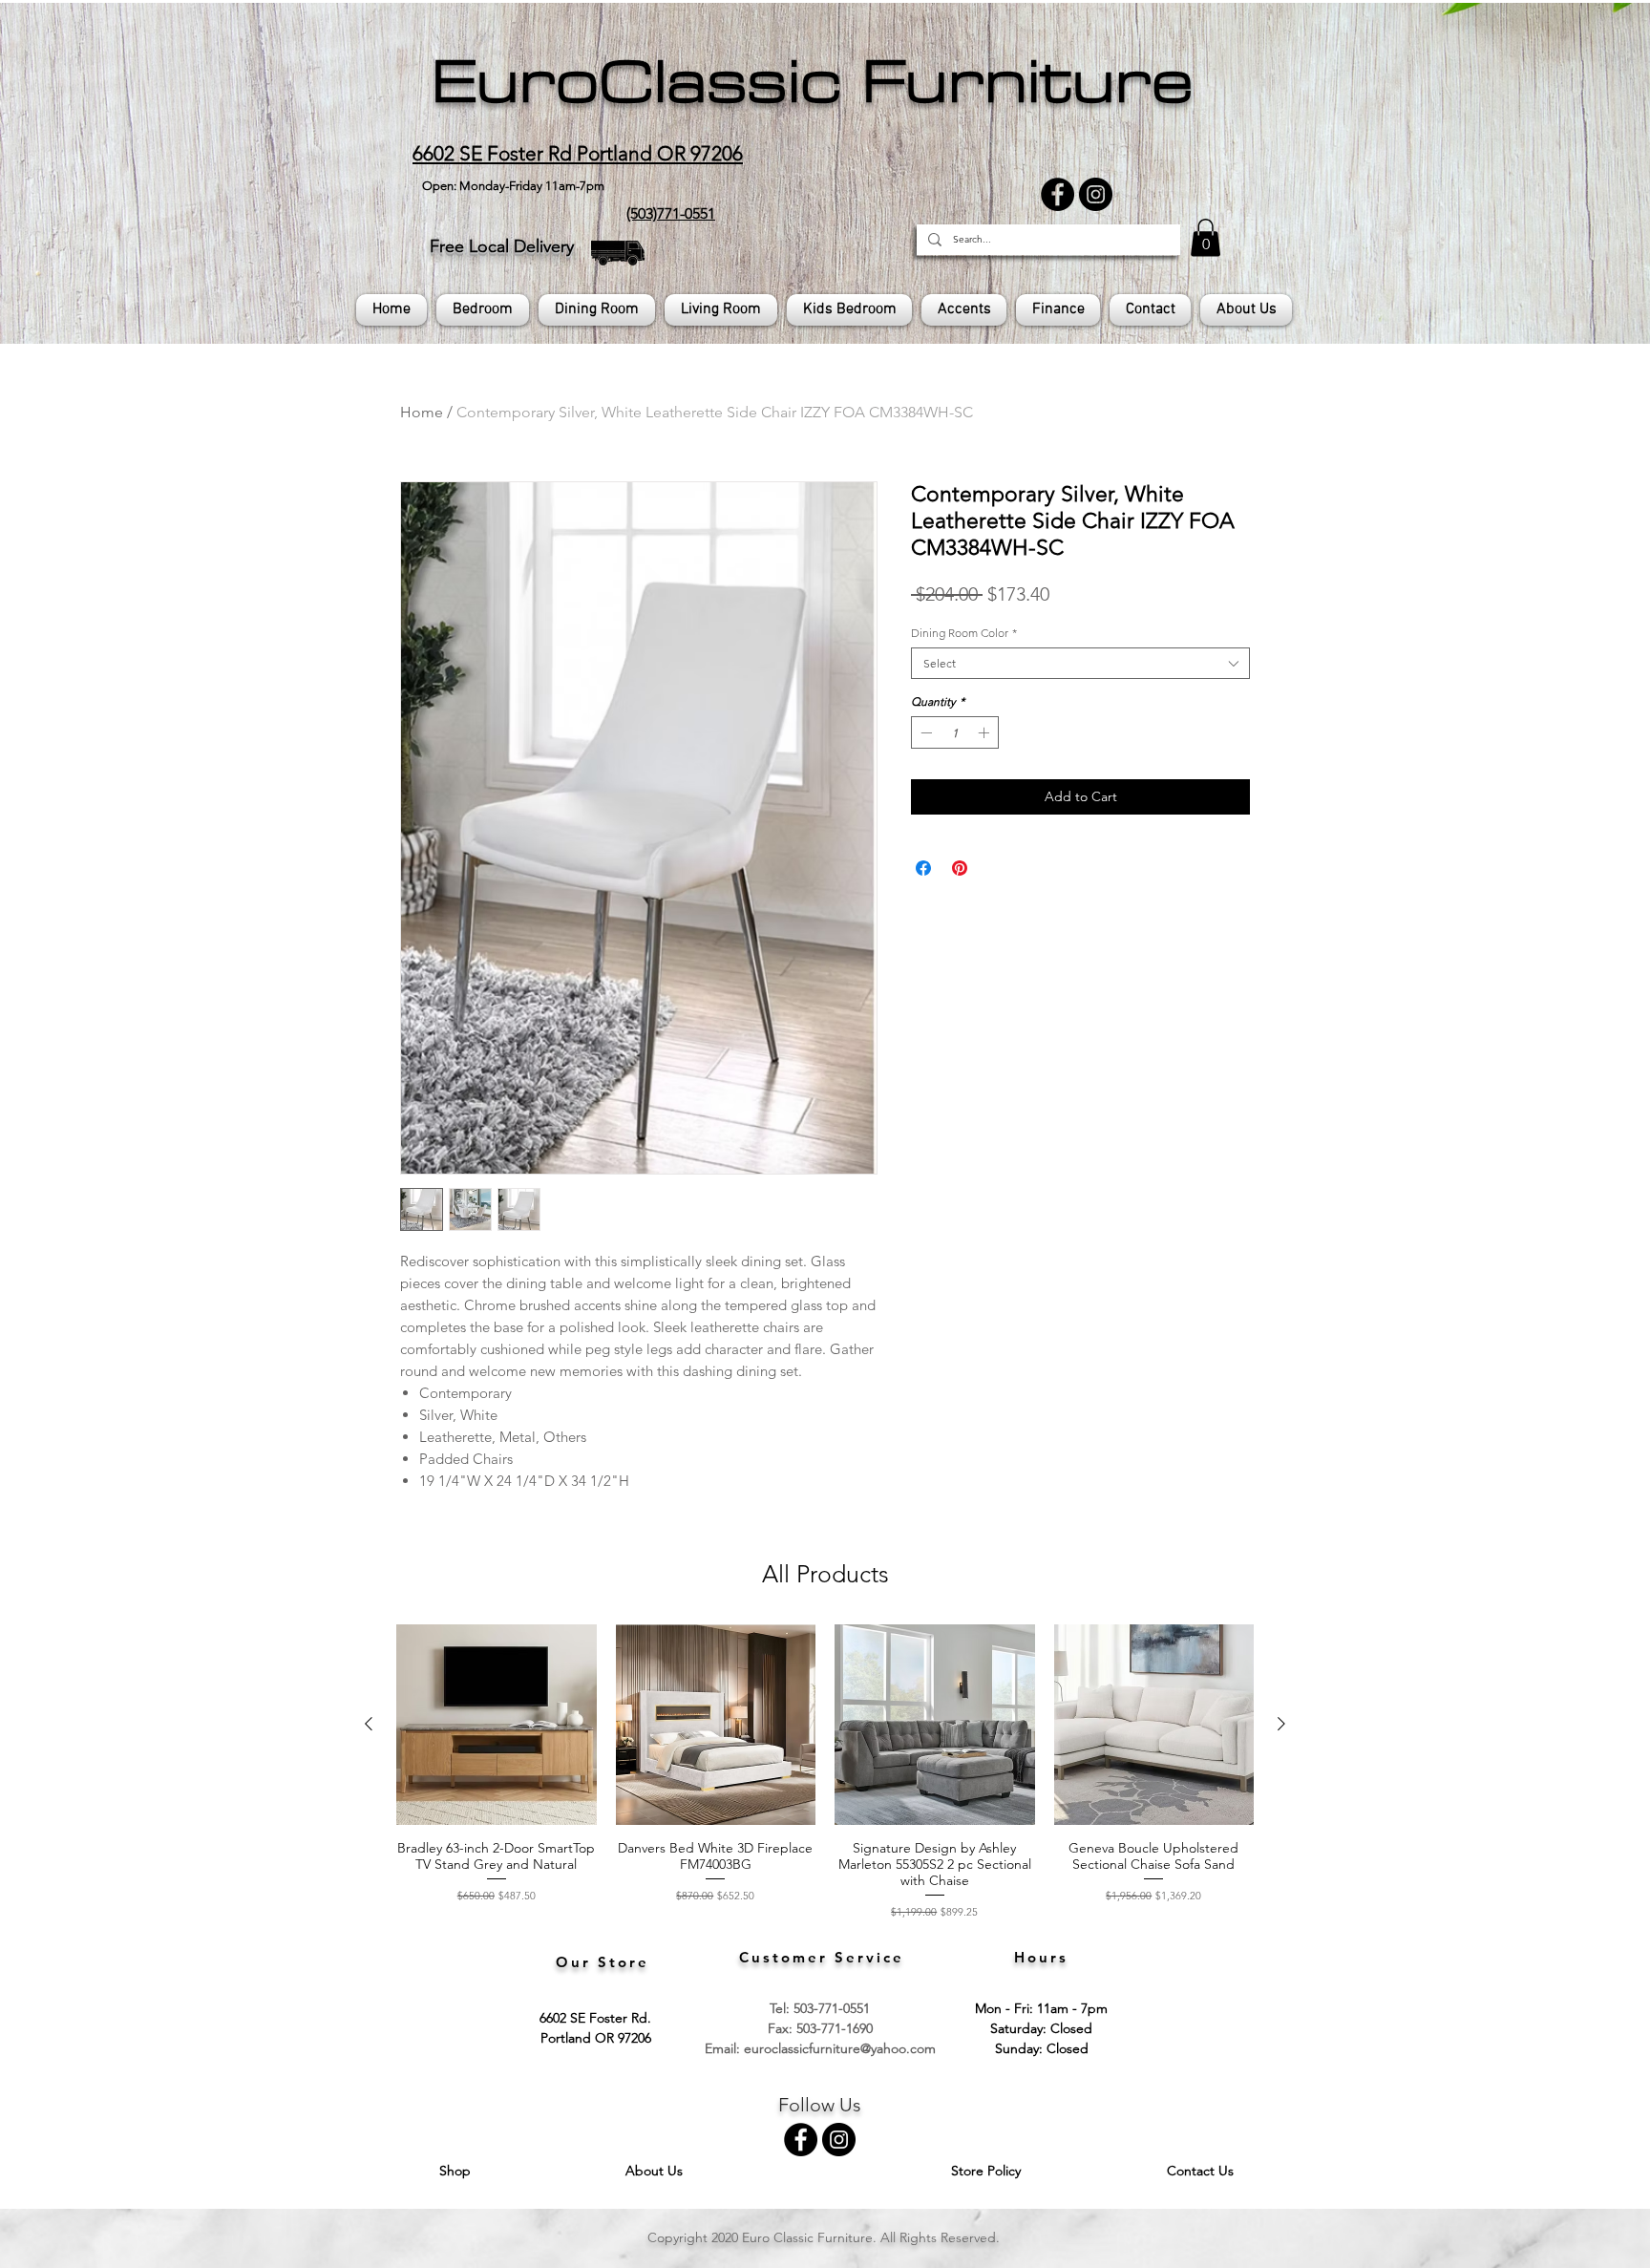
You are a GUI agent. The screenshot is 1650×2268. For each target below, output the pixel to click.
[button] (1206, 237)
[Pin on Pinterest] (960, 868)
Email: (724, 2048)
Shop (457, 2171)
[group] (825, 1772)
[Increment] (985, 732)
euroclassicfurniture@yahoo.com (840, 2048)
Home (422, 412)
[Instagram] (1096, 194)
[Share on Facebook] (923, 868)
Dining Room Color (964, 633)
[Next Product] (1281, 1724)
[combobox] (1080, 663)
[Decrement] (924, 732)
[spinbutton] (955, 732)
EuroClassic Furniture (812, 82)
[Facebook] (1058, 194)
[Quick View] (497, 1725)
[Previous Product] (369, 1724)
